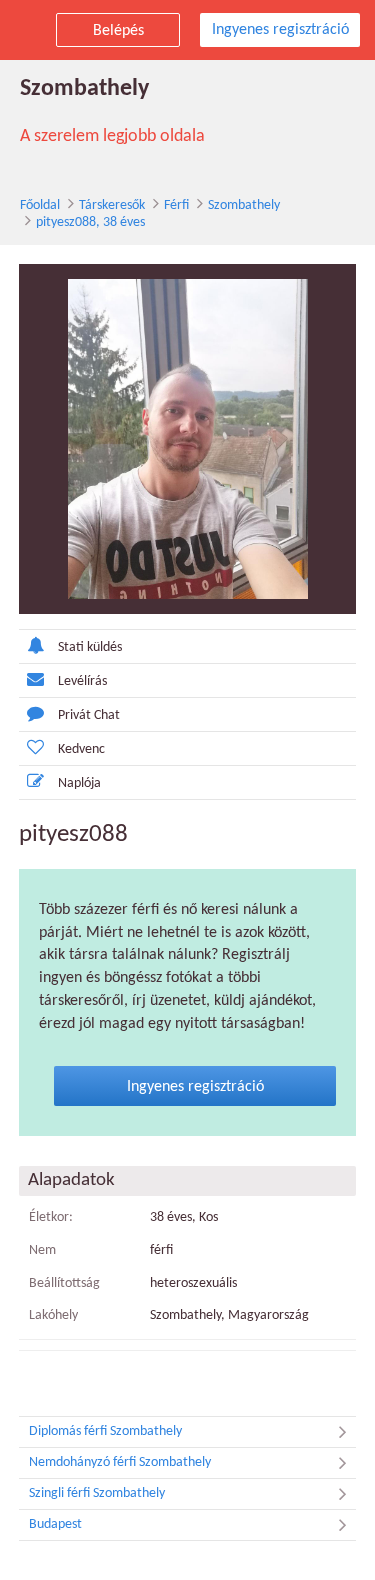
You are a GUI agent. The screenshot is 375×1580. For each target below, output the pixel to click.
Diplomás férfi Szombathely (105, 1431)
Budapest (55, 1524)
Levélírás (82, 681)
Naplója (79, 783)
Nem (42, 1250)
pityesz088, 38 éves (90, 222)
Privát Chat (89, 715)
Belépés (118, 31)
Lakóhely (53, 1315)
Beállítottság (64, 1283)
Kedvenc (81, 749)
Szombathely (244, 205)
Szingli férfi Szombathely (97, 1493)
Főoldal (40, 205)
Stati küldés (90, 647)
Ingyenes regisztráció (280, 30)
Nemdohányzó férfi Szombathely (120, 1462)
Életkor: (51, 1217)
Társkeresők (112, 205)
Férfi (176, 205)
